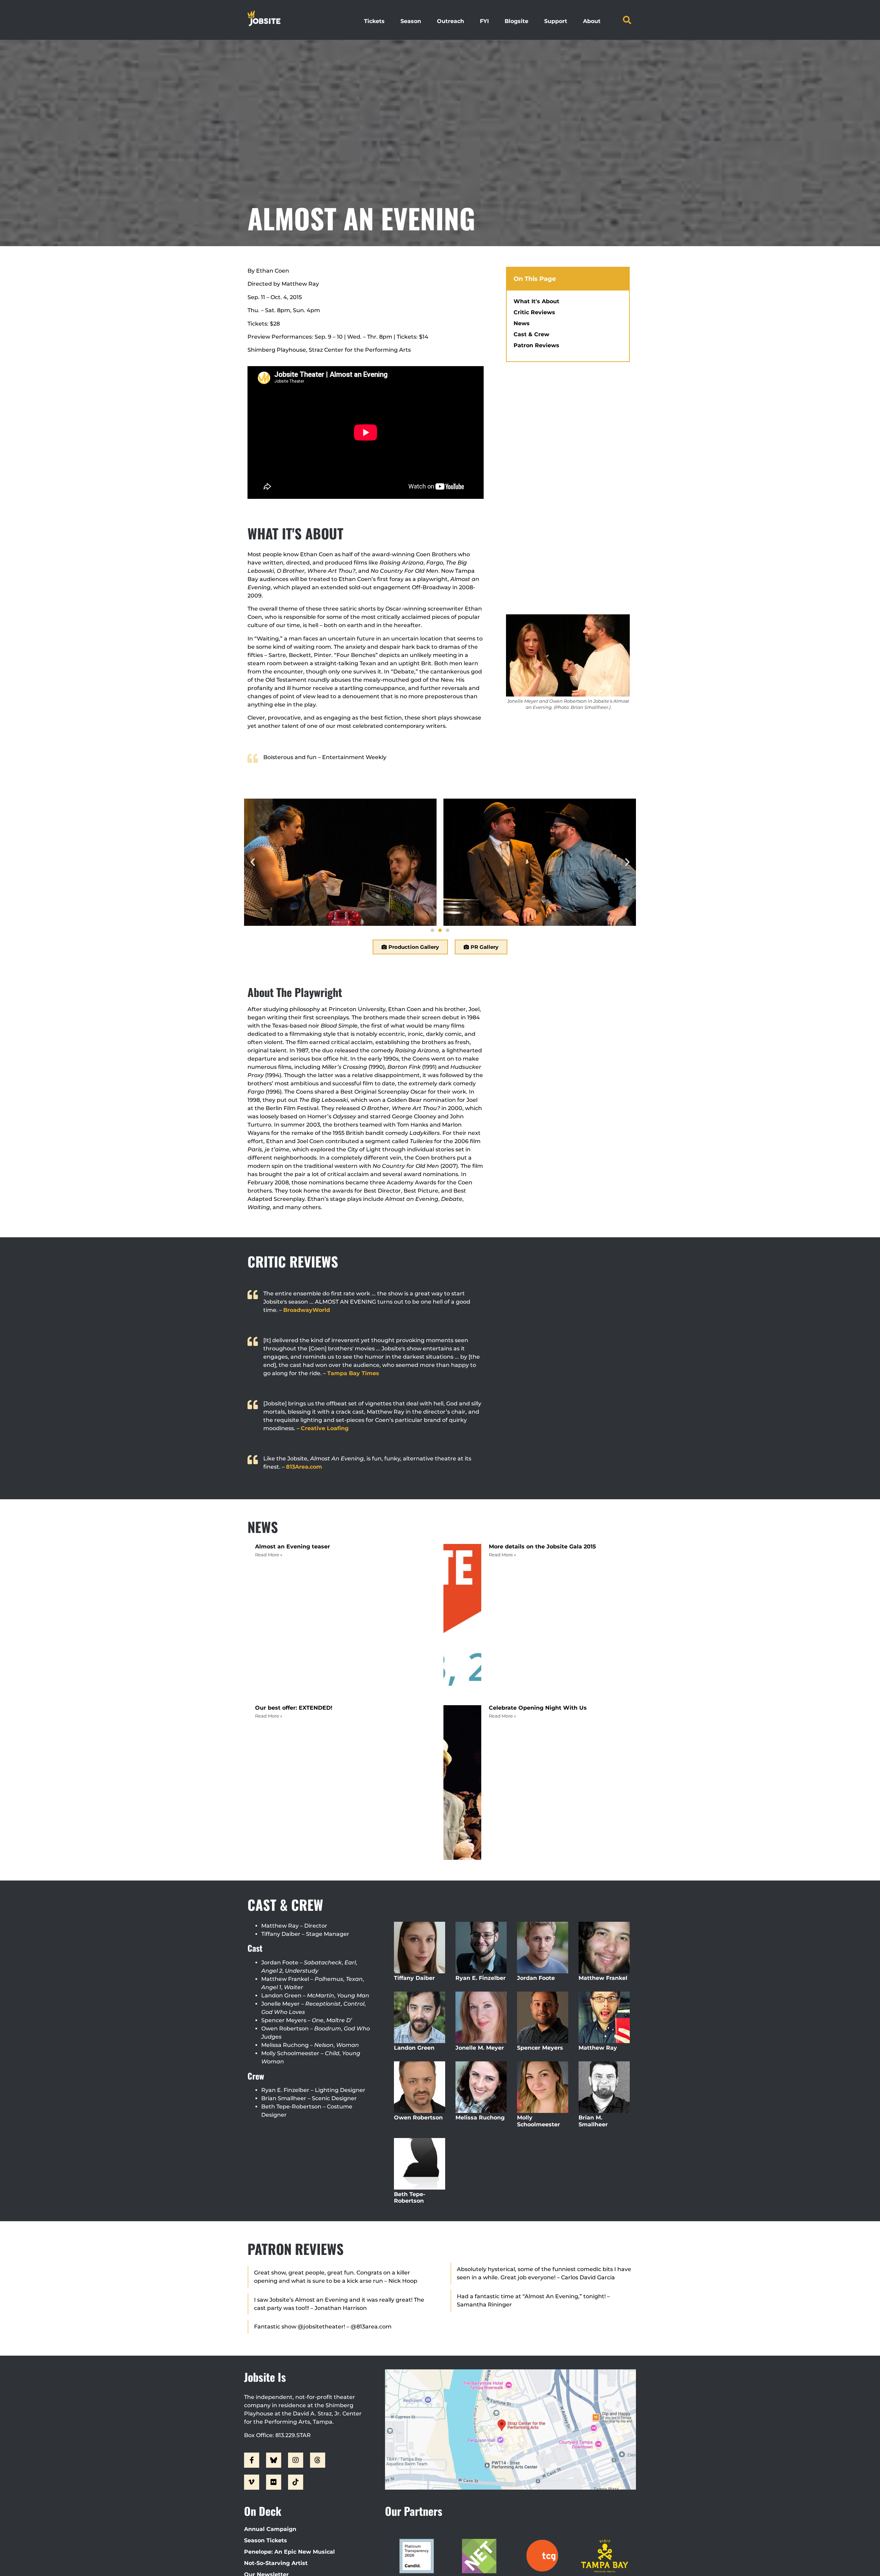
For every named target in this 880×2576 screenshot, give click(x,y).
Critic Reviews (534, 312)
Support (556, 21)
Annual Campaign (270, 2529)
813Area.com (304, 1467)
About (592, 21)
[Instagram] (296, 2460)
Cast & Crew (531, 334)
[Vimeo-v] (252, 2482)
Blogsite (516, 21)
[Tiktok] (296, 2482)
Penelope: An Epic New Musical (289, 2552)
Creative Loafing (325, 1428)
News (522, 323)
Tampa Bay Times (353, 1373)
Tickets (374, 21)
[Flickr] (274, 2482)
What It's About (536, 301)
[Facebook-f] (252, 2460)
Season (411, 21)
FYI (484, 21)
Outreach (450, 21)
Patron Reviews (536, 345)
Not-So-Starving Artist (276, 2563)
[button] (627, 20)
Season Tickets (266, 2540)
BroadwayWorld (307, 1310)
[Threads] (318, 2460)
